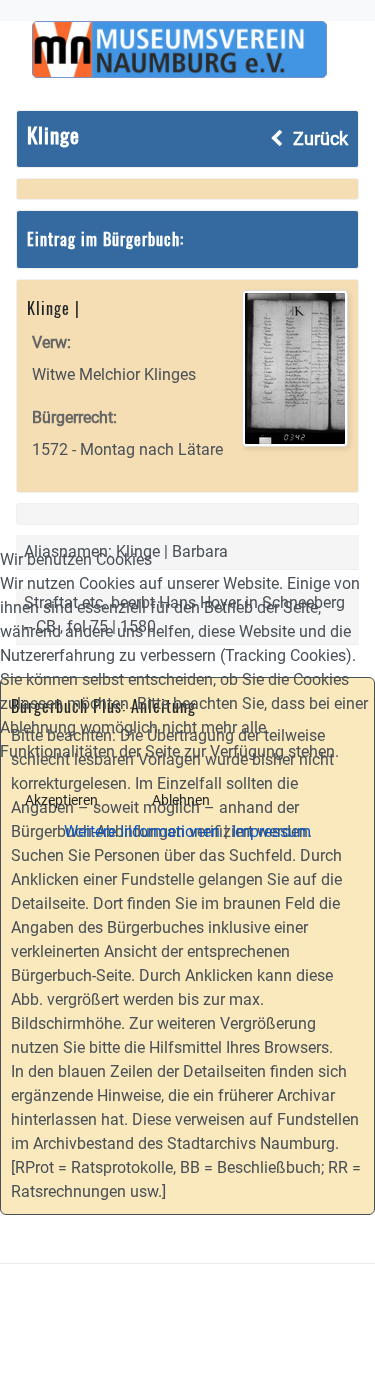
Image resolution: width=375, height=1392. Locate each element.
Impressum (271, 831)
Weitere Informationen (142, 831)
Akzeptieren (61, 800)
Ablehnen (181, 800)
